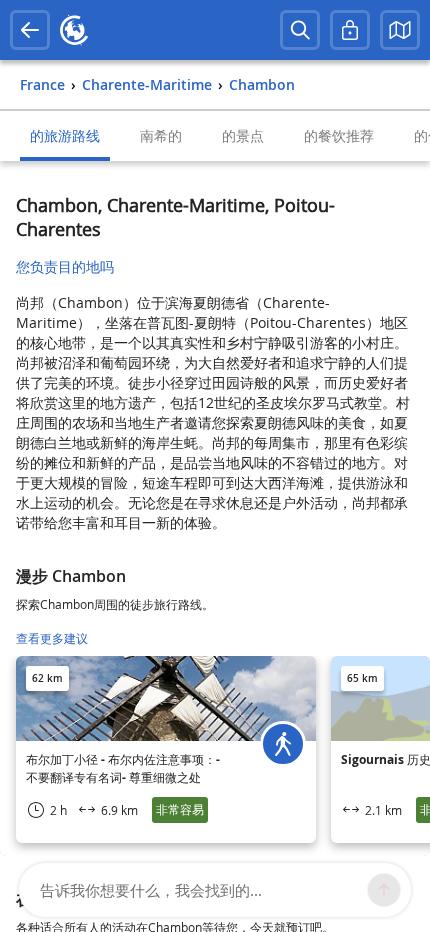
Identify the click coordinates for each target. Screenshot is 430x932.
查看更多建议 (52, 638)
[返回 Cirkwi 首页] (74, 30)
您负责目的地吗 (65, 266)
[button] (400, 30)
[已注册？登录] (350, 30)
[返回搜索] (30, 30)
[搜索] (300, 30)
